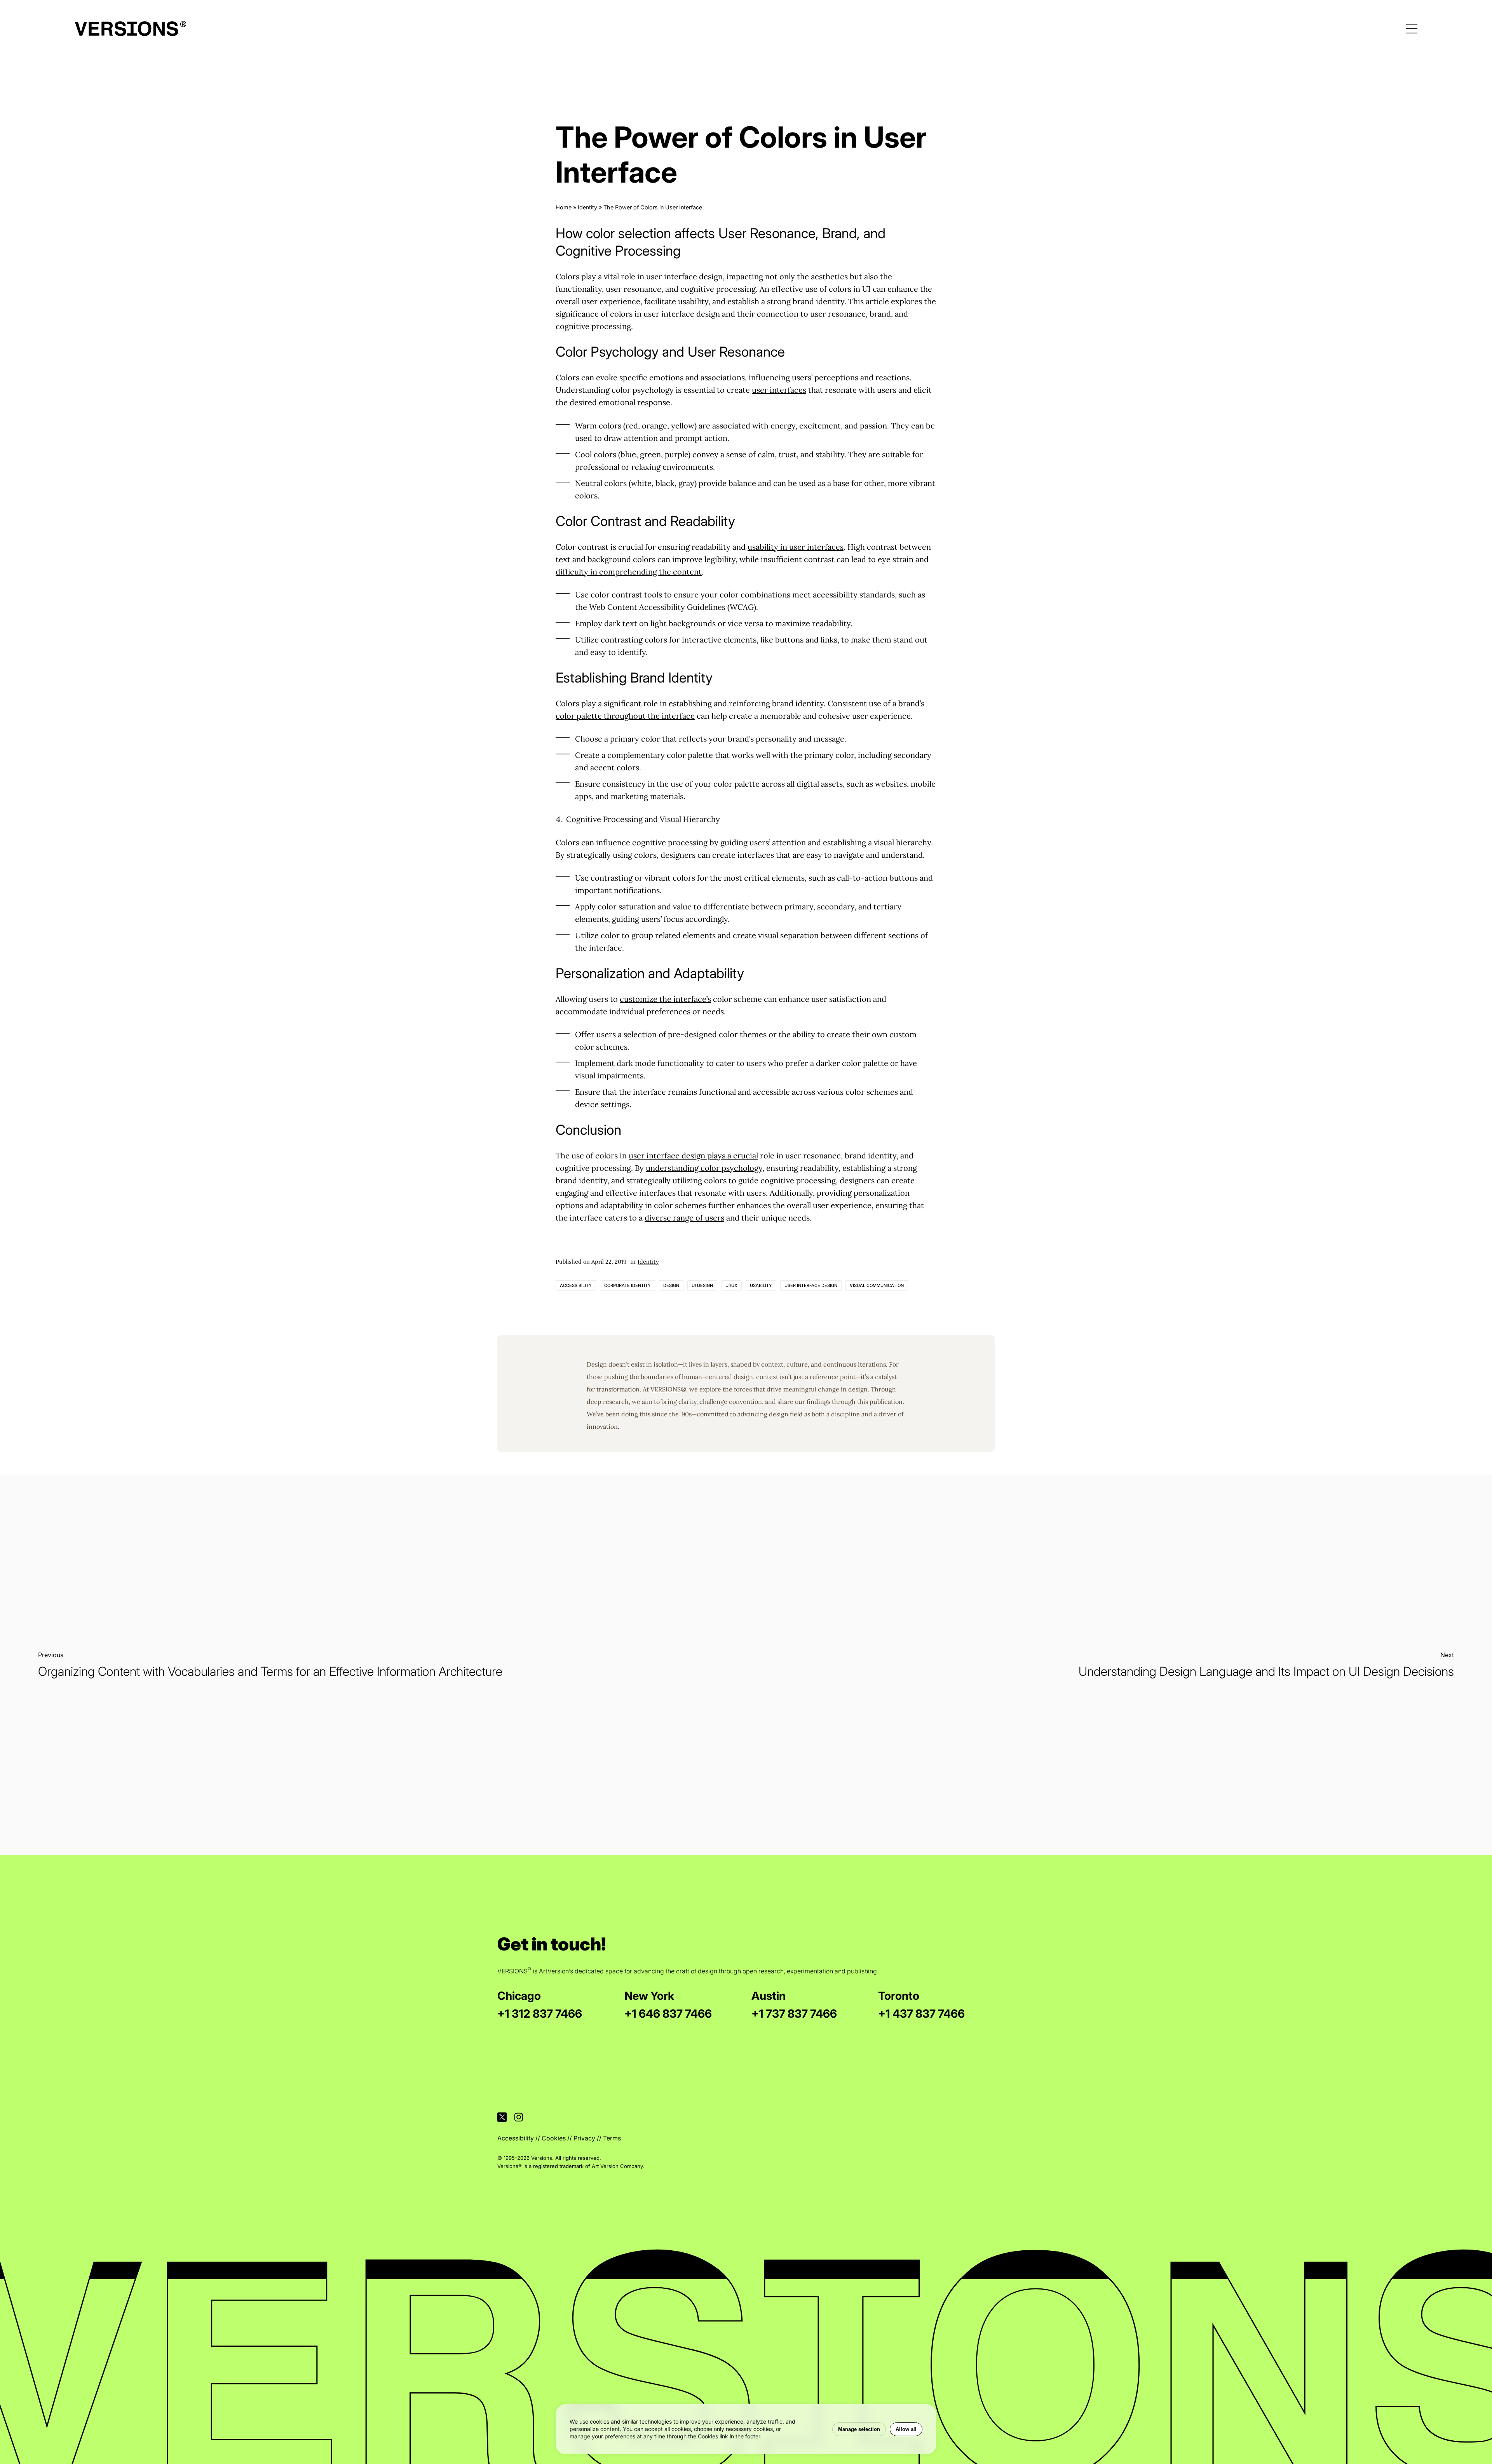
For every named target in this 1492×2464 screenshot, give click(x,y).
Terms (612, 2138)
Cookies (554, 2138)
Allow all (906, 2429)
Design (671, 1285)
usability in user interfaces (796, 547)
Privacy (584, 2138)
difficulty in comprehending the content (629, 572)
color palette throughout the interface (625, 716)
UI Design (702, 1285)
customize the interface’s (665, 999)
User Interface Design (811, 1285)
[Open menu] (1412, 29)
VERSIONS (666, 1389)
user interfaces (779, 390)
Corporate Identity (627, 1285)
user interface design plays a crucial (693, 1155)
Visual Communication (877, 1285)
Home (564, 207)
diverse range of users (684, 1218)
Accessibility (576, 1285)
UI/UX (731, 1285)
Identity (587, 207)
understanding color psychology (704, 1168)
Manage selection (859, 2429)
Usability (761, 1285)
